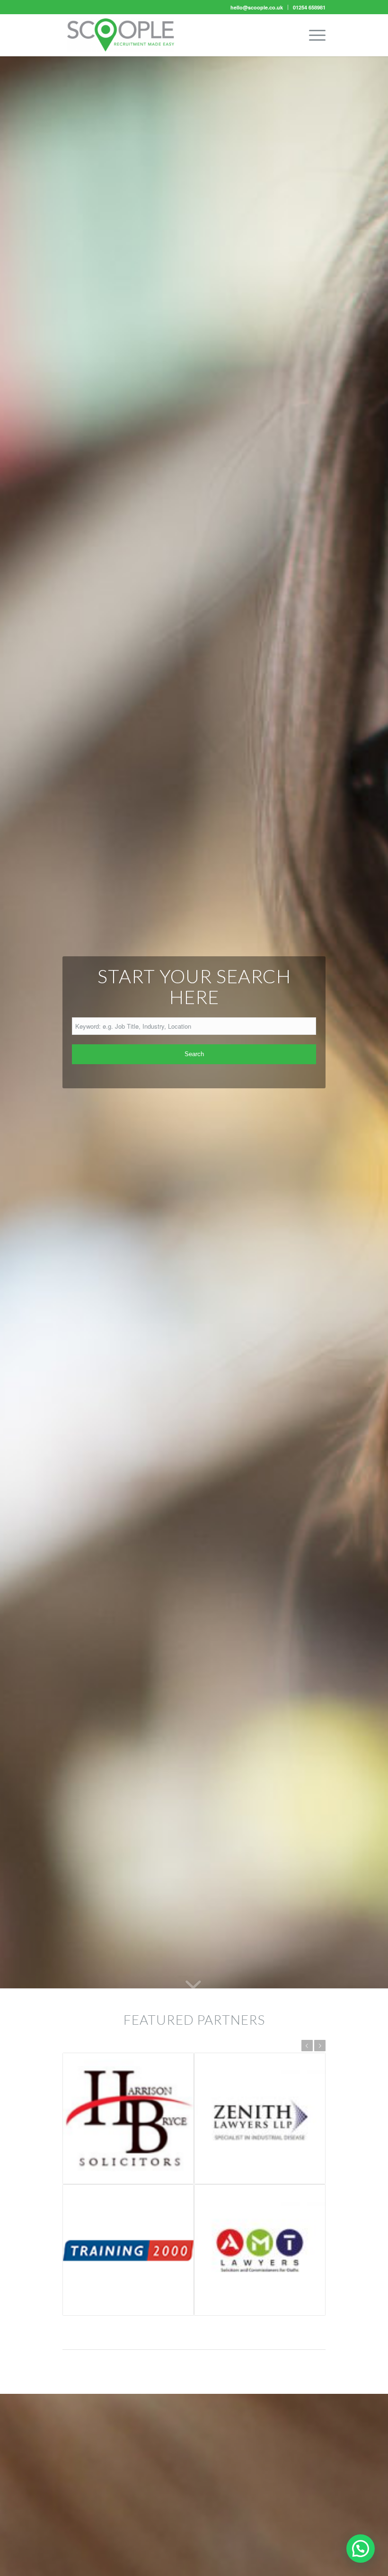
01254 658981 (309, 7)
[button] (361, 2549)
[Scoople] (121, 35)
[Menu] (313, 35)
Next (320, 2046)
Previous (307, 2046)
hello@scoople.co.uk (257, 7)
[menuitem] (257, 7)
